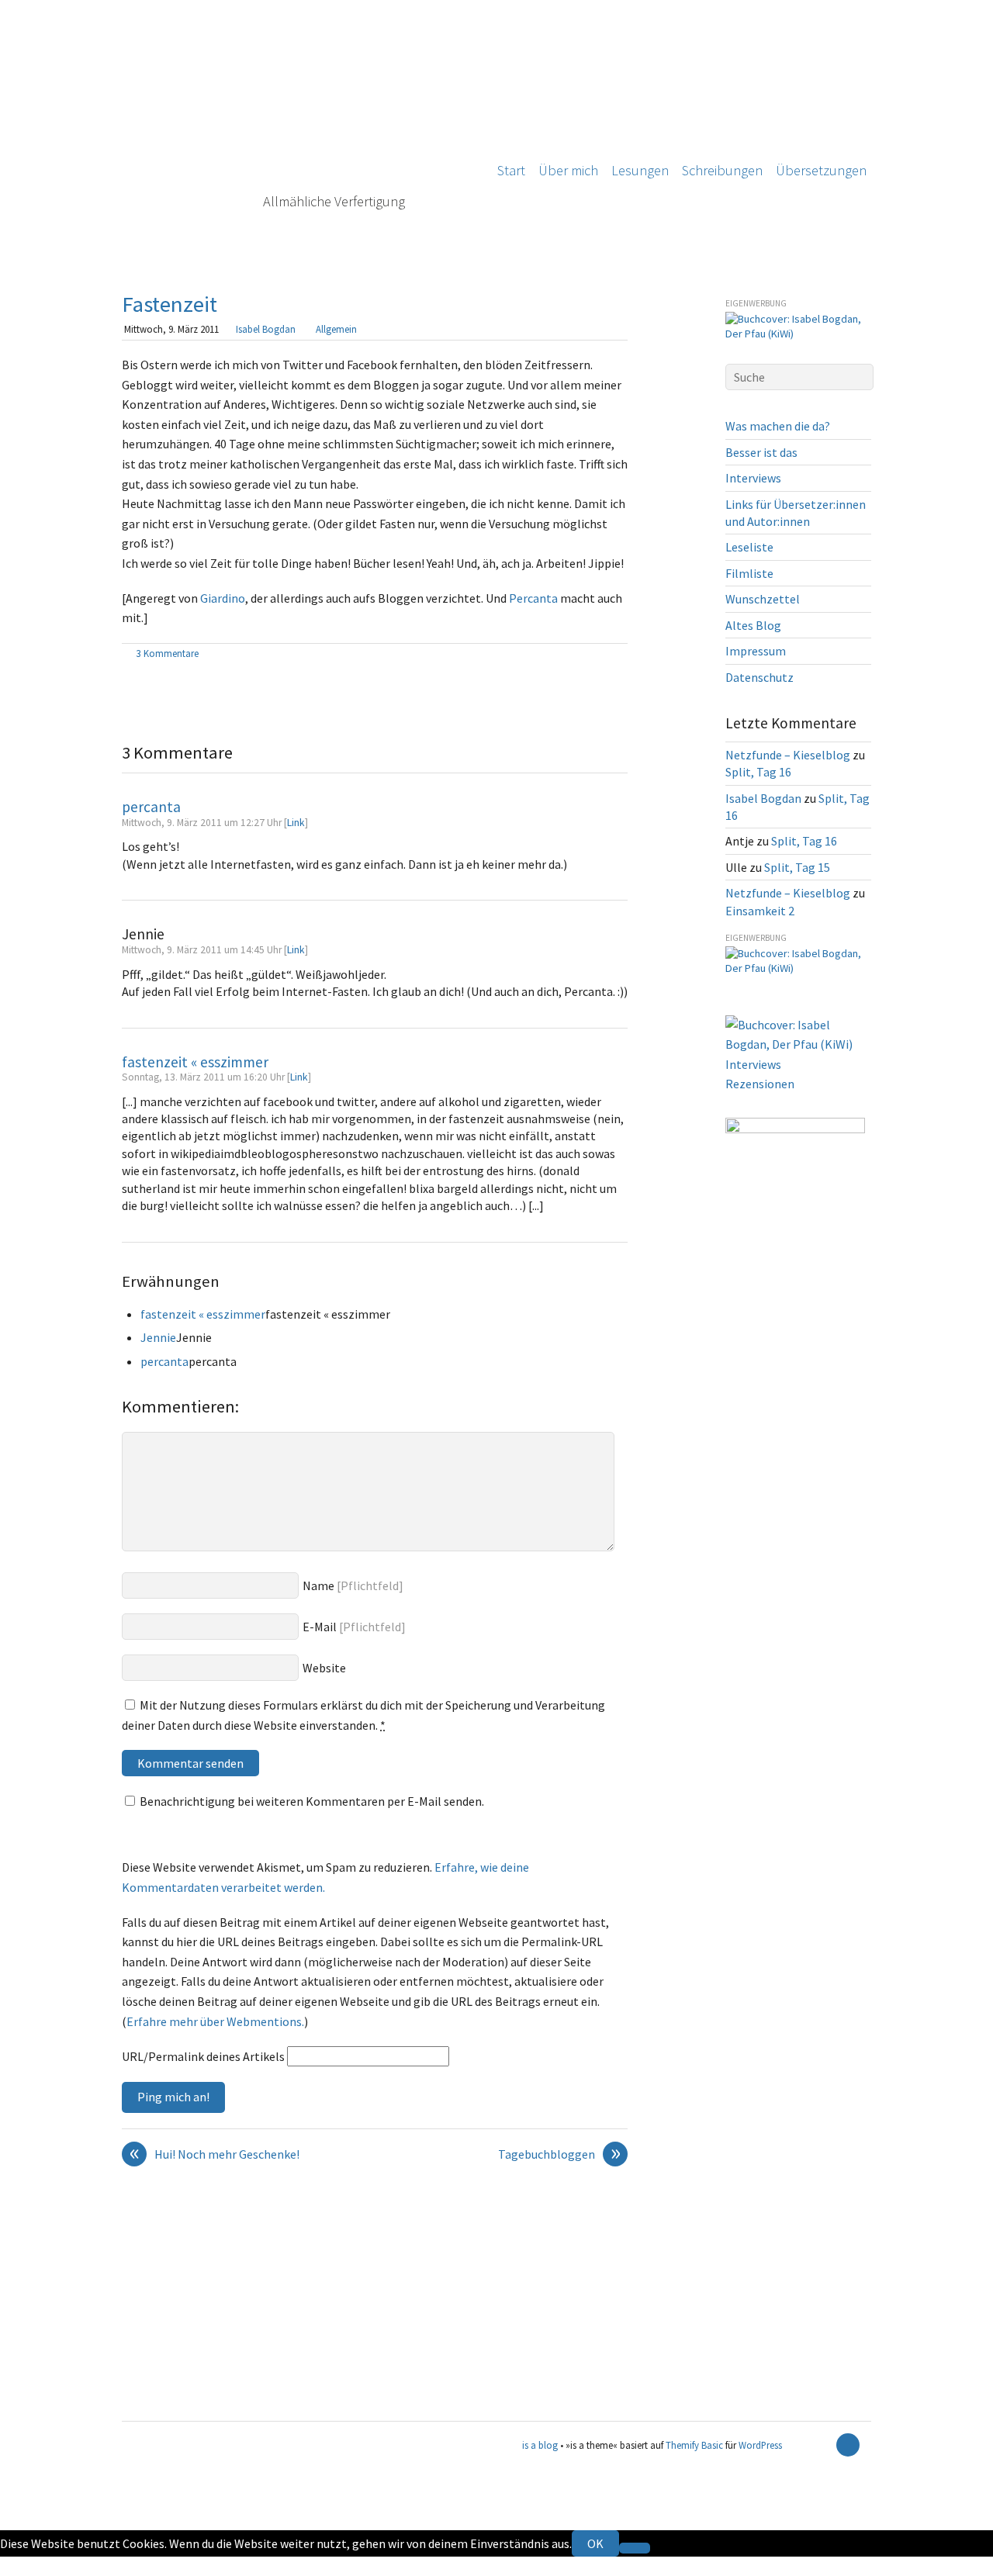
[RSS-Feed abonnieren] (821, 2445)
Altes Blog (753, 625)
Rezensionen (760, 1084)
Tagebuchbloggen (559, 2155)
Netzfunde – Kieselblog (788, 755)
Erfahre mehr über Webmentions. (215, 2021)
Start (511, 170)
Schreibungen (722, 170)
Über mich (568, 170)
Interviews (753, 478)
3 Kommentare (168, 653)
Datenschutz (759, 677)
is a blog (296, 132)
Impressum (756, 651)
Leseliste (749, 547)
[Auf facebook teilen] (602, 655)
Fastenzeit (170, 304)
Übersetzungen (821, 170)
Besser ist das (761, 452)
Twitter (20, 2566)
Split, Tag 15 (797, 867)
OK (595, 2543)
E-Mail (320, 1627)
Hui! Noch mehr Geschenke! (215, 2155)
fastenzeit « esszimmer (195, 1062)
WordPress (760, 2445)
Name (318, 1585)
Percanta (533, 598)
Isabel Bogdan (266, 329)
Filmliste (749, 573)
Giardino (223, 598)
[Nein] (635, 2548)
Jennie (158, 1337)
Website (324, 1668)
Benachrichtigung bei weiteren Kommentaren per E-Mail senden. (312, 1801)
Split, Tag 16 (758, 772)
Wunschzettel (763, 599)
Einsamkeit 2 (760, 911)
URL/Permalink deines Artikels (203, 2056)
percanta (151, 807)
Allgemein (336, 329)
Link (296, 823)
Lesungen (640, 170)
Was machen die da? (778, 426)
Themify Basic (694, 2445)
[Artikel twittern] (620, 655)
